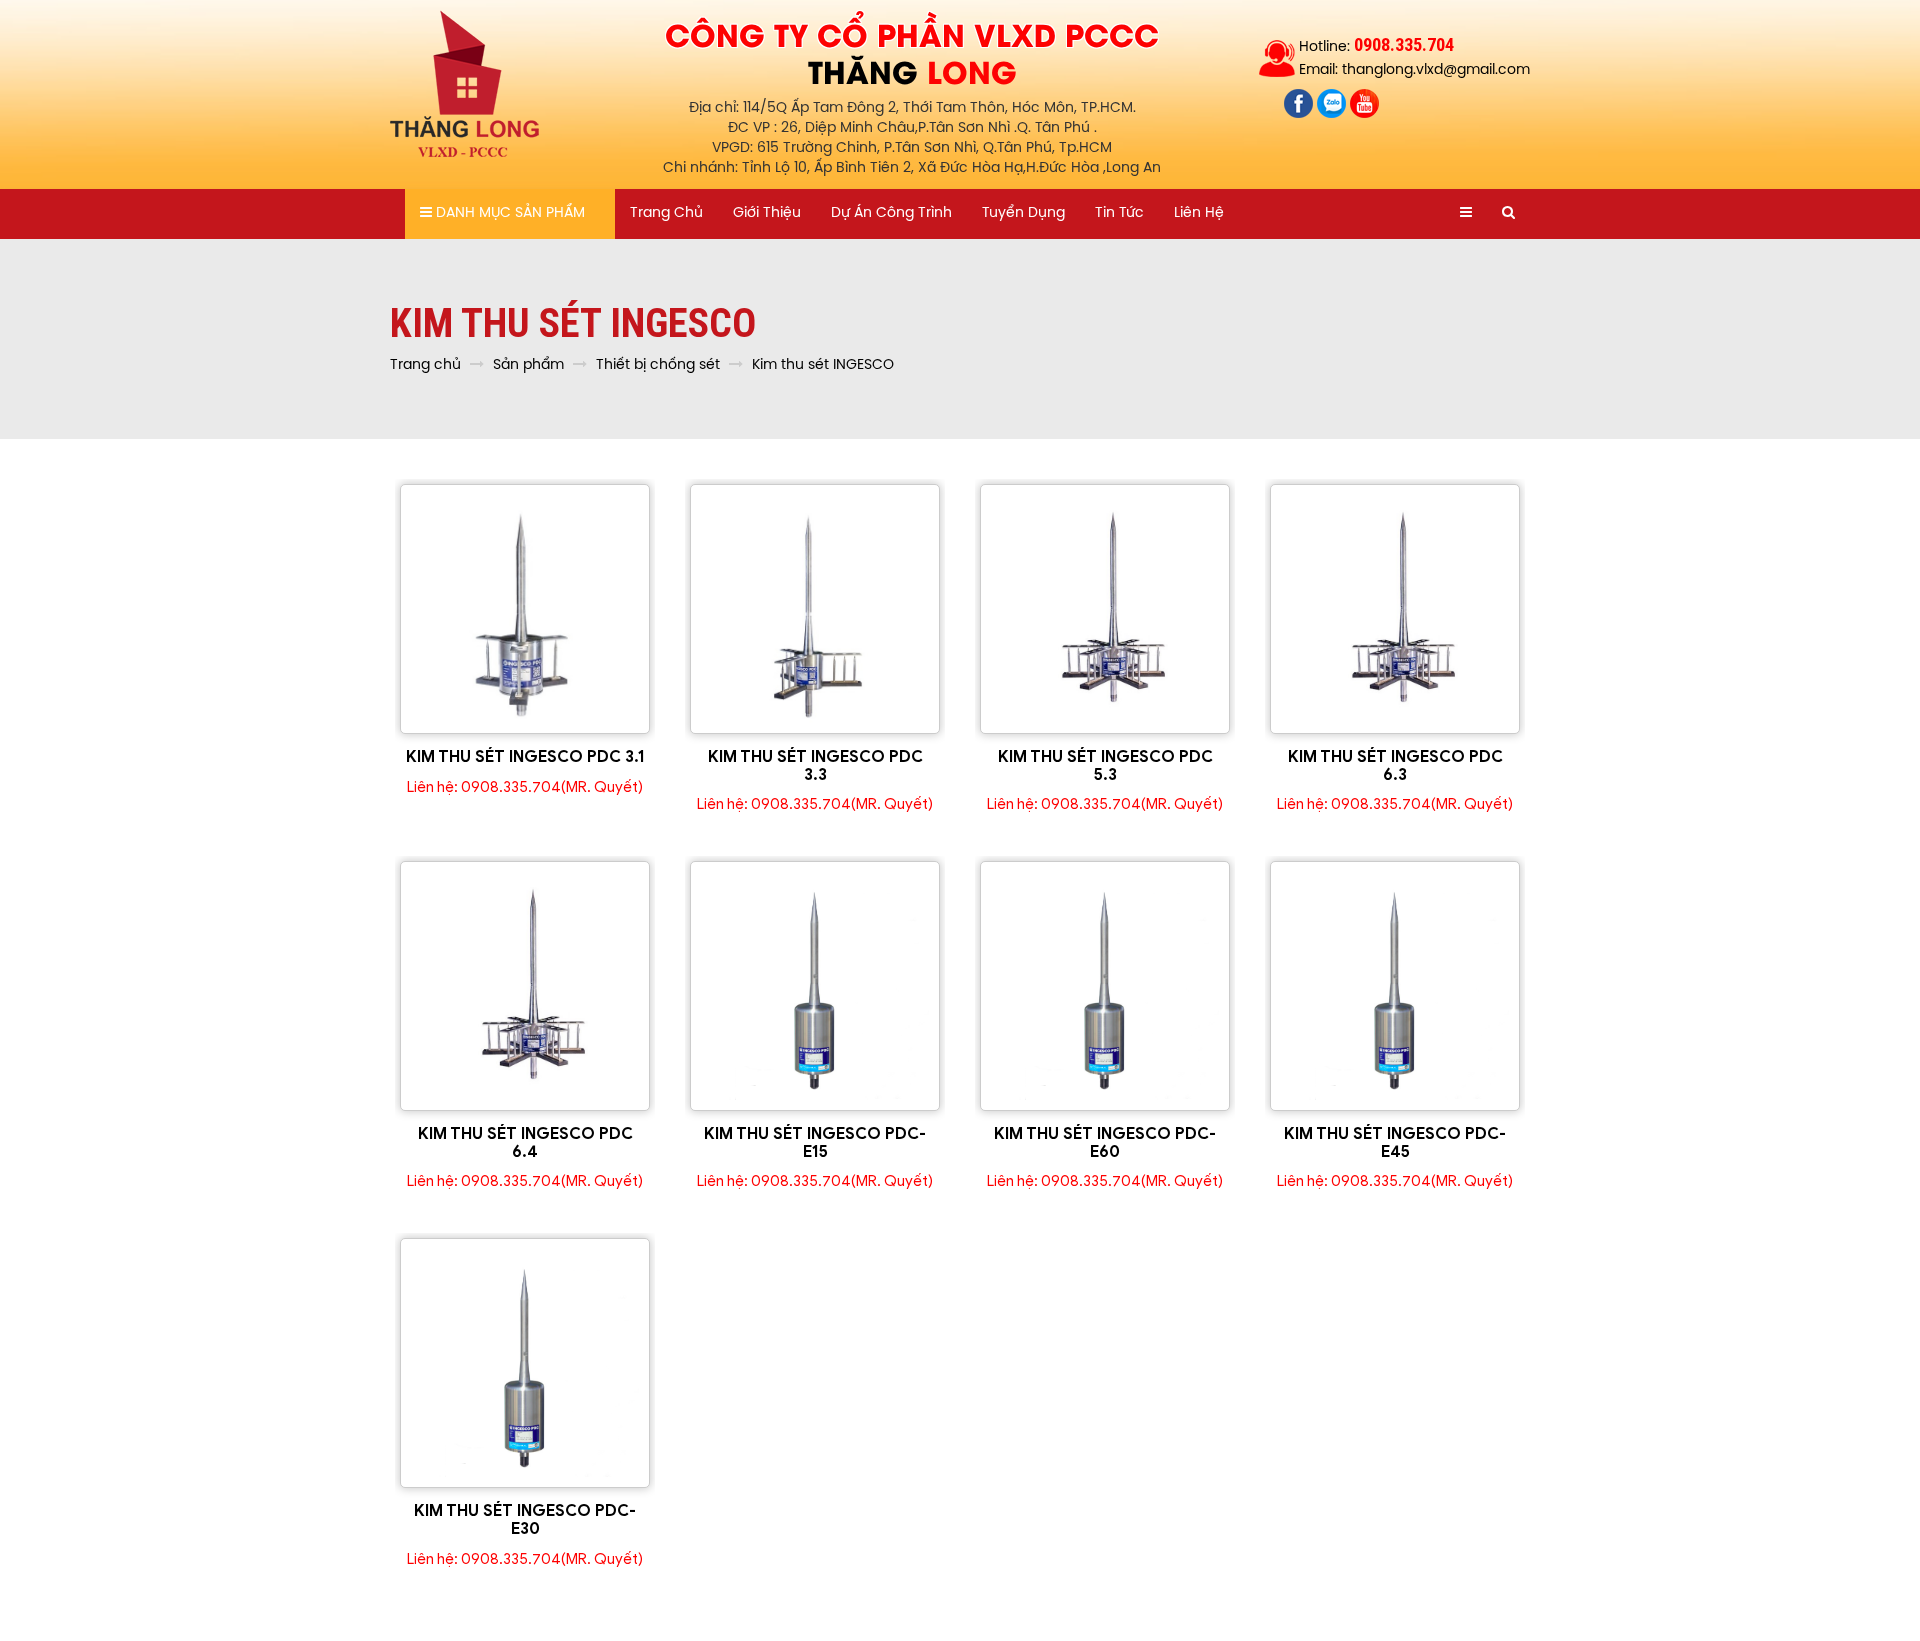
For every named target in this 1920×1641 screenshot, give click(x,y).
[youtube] (1364, 103)
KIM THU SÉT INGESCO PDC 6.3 (1395, 766)
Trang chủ (666, 213)
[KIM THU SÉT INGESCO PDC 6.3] (1395, 609)
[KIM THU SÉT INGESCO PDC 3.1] (525, 609)
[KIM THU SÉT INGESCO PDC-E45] (1395, 986)
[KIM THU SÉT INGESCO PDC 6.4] (525, 986)
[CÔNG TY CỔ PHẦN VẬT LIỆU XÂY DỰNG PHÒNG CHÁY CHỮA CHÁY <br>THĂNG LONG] (465, 85)
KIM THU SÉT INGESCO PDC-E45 (1395, 1143)
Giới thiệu (767, 213)
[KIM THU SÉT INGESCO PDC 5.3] (1105, 609)
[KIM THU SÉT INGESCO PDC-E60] (1105, 986)
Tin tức (1119, 213)
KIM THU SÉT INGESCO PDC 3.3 (815, 766)
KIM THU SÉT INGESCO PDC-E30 (525, 1520)
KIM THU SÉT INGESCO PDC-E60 (1105, 1143)
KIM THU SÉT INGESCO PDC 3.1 (525, 757)
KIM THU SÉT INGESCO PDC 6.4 (525, 1143)
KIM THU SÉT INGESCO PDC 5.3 (1105, 766)
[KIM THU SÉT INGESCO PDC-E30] (525, 1363)
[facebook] (1300, 103)
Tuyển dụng (1023, 213)
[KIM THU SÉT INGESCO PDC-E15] (815, 986)
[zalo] (1333, 103)
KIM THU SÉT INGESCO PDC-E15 (815, 1143)
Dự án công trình (891, 213)
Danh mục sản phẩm (508, 213)
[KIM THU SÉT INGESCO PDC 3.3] (815, 609)
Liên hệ (1199, 213)
